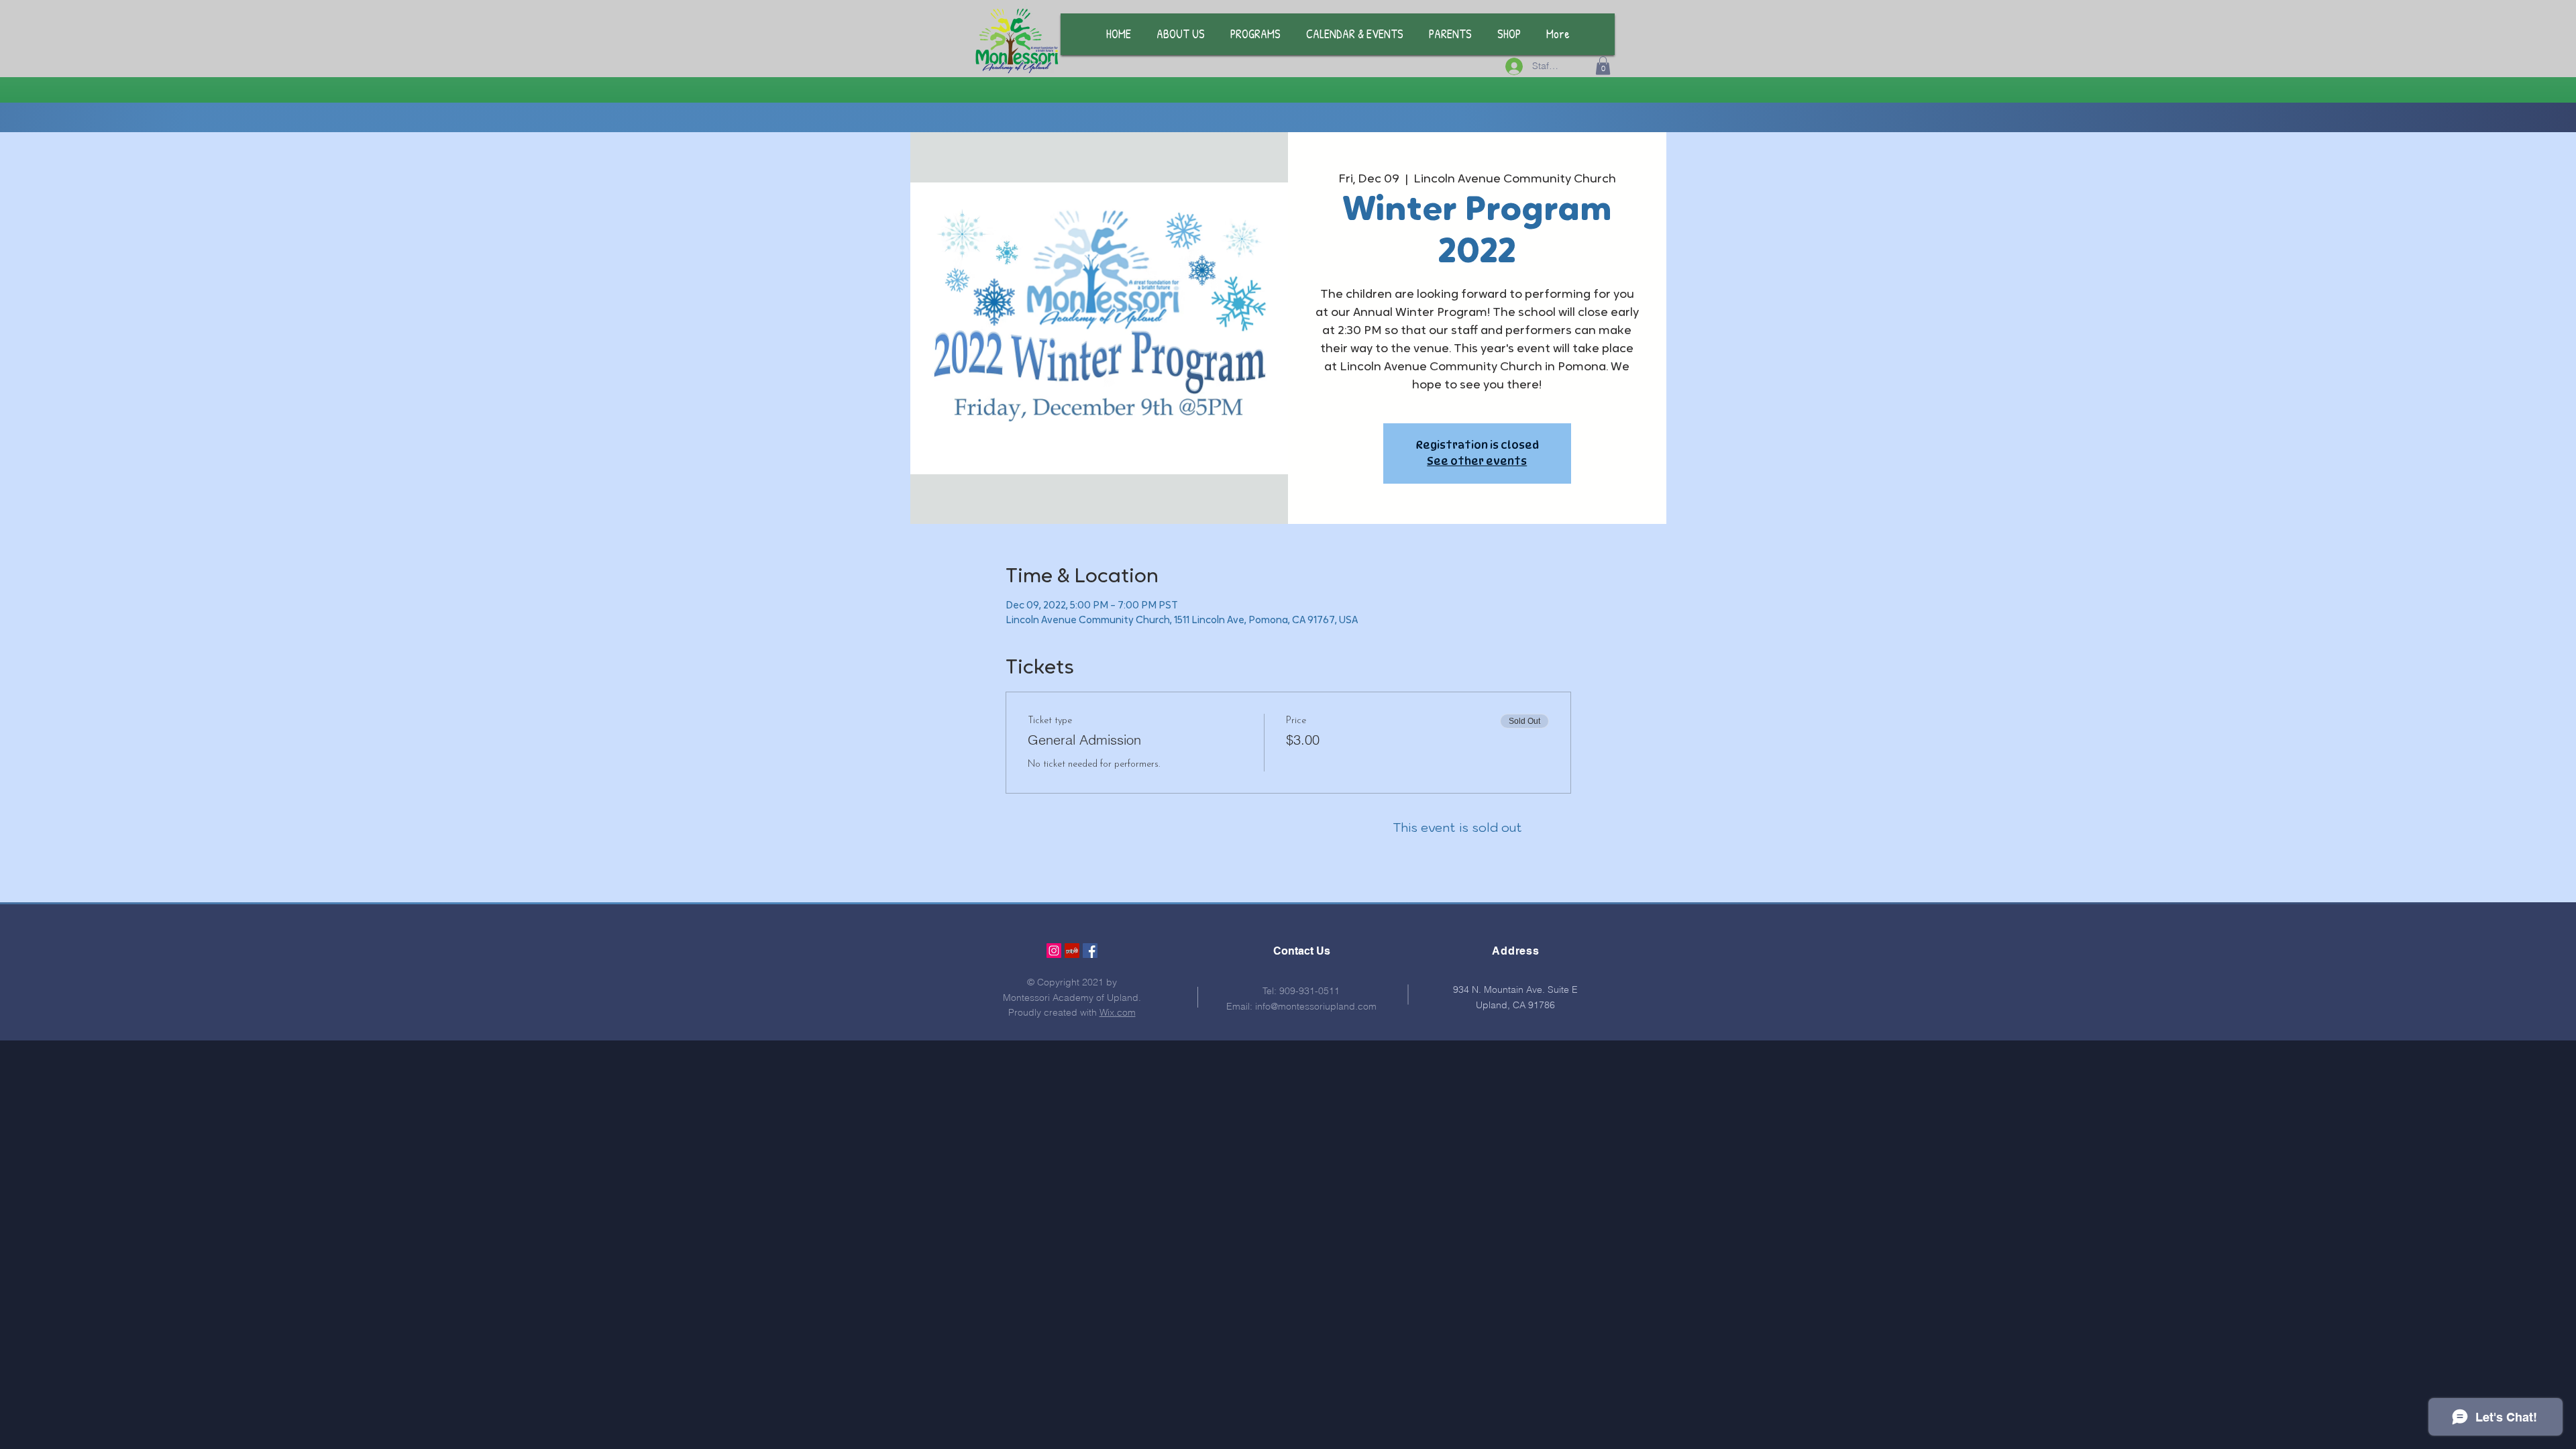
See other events (1477, 461)
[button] (1603, 65)
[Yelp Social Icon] (1072, 951)
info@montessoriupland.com (1316, 1006)
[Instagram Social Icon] (1054, 951)
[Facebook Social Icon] (1090, 951)
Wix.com (1118, 1012)
